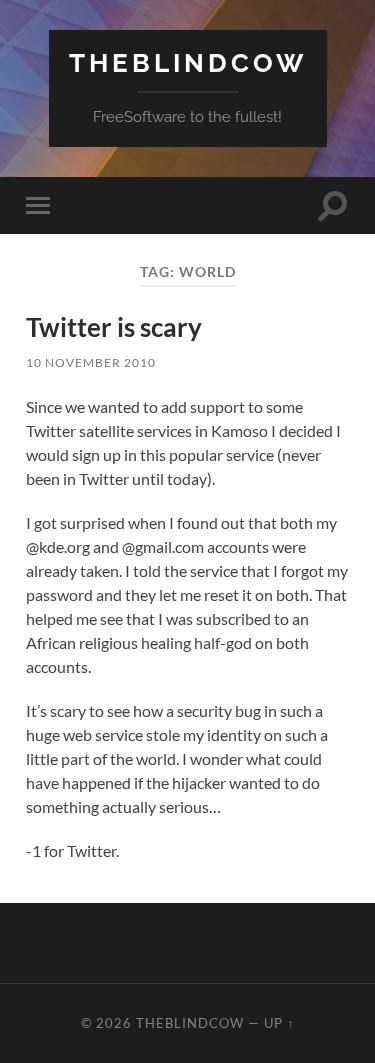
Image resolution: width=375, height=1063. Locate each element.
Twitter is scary (114, 327)
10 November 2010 (91, 362)
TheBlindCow (188, 62)
